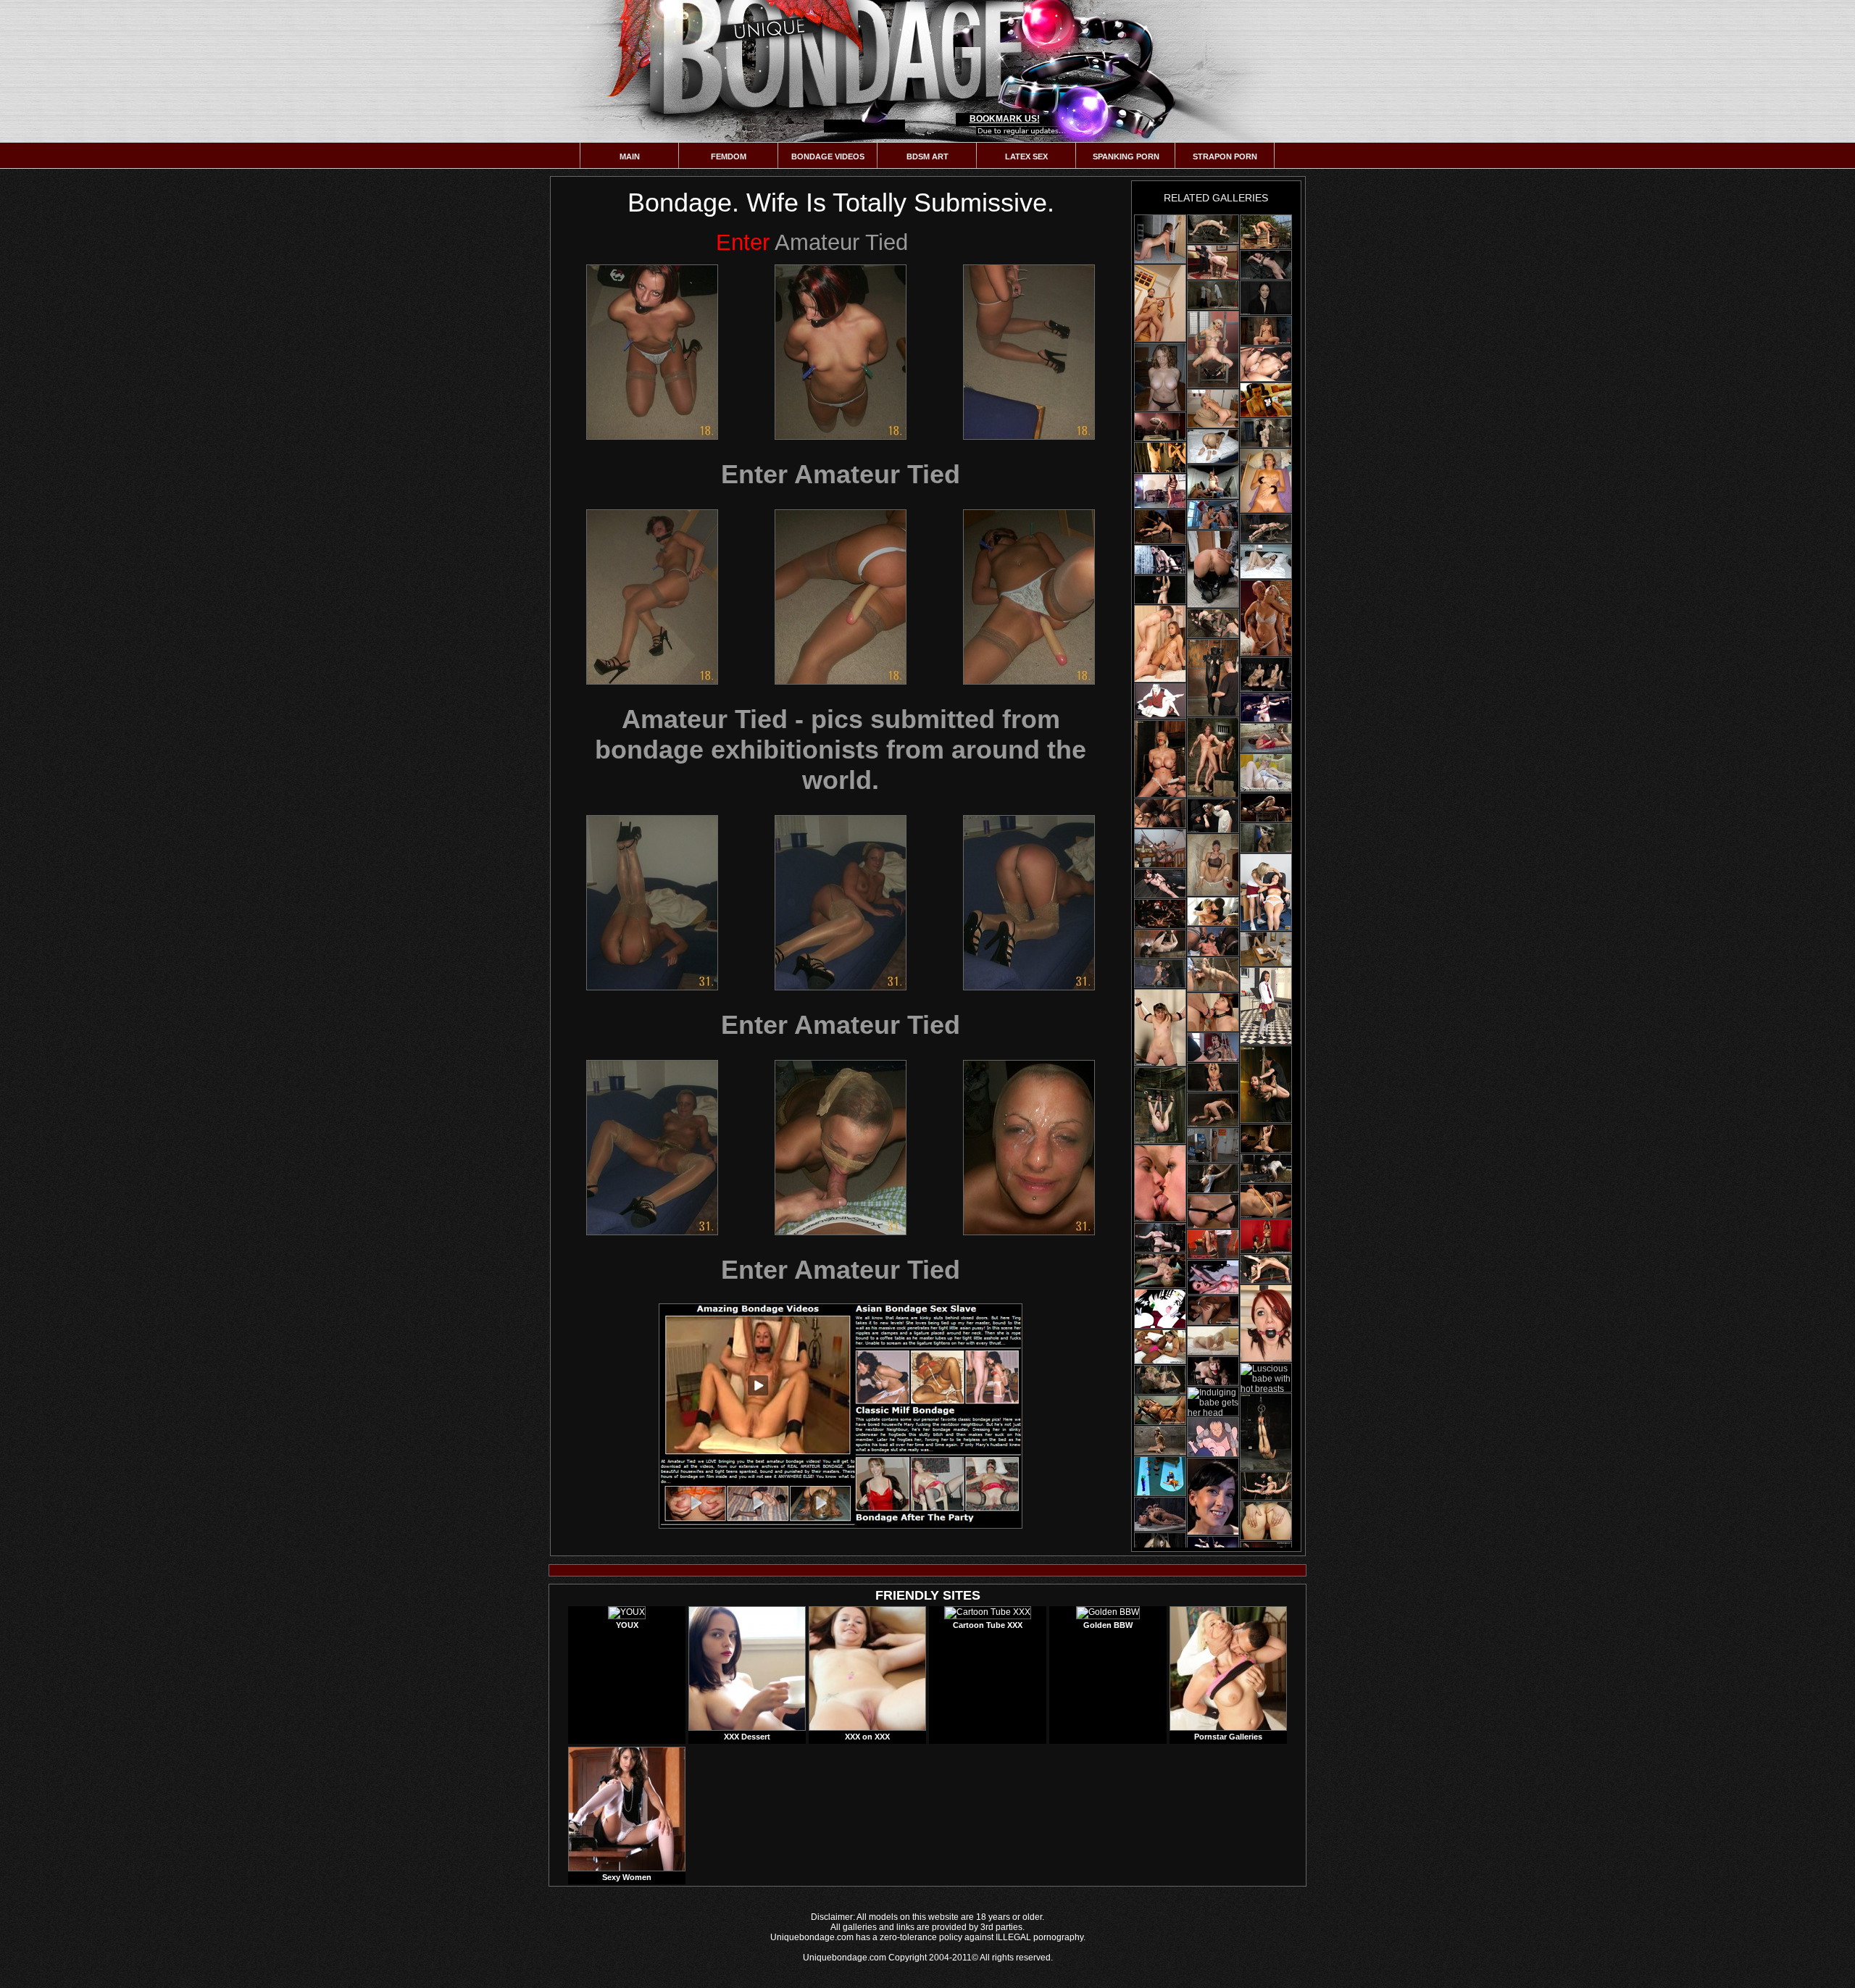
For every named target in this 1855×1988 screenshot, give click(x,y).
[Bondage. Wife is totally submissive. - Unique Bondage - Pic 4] (652, 597)
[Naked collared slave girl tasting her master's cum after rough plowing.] (1213, 1012)
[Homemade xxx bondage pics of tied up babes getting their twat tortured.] (1266, 364)
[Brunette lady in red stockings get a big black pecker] (1213, 1244)
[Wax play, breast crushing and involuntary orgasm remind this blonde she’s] (1213, 1211)
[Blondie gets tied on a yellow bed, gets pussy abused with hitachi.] (1160, 427)
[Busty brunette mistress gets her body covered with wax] (1213, 1277)
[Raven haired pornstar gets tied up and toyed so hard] (1160, 560)
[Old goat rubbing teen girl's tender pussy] (1160, 701)
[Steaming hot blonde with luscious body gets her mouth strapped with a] (1213, 350)
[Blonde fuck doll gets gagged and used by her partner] (1213, 1371)
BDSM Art (927, 156)
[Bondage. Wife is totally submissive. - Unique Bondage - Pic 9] (1029, 903)
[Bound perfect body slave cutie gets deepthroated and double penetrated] (1160, 914)
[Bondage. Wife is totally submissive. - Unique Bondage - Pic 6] (1029, 597)
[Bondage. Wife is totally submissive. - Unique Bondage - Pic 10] (652, 1148)
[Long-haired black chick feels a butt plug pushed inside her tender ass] (1160, 1514)
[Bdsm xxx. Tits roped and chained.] (1266, 481)
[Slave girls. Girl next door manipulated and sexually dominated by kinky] (1266, 618)
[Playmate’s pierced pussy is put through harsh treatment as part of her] (1213, 1110)
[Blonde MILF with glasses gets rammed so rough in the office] (1213, 974)
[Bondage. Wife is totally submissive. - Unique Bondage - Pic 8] (841, 903)
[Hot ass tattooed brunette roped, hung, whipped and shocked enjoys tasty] (1266, 1084)
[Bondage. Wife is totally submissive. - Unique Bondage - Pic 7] (652, 903)
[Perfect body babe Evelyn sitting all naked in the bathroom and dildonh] (1266, 561)
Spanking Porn (1126, 156)
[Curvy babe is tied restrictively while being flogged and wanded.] (1213, 1077)
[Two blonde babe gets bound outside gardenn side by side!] (1213, 911)
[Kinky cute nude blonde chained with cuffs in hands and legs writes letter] (1213, 1341)
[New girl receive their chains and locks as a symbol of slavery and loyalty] (1213, 1047)
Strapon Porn (1225, 156)
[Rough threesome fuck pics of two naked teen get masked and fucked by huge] (1266, 400)
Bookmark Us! (1005, 119)
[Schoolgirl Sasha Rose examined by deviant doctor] (1266, 1006)
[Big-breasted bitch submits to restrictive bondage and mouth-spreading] (1266, 674)
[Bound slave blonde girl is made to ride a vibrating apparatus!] (1160, 974)
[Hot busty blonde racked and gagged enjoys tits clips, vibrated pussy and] (1160, 759)
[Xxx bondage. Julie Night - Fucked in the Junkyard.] (1213, 941)
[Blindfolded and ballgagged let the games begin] (1160, 377)
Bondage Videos (828, 156)
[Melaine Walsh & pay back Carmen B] (1266, 892)
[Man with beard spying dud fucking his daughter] (1160, 1309)
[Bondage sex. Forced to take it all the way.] (1213, 865)
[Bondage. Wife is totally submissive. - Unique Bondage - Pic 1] (652, 352)
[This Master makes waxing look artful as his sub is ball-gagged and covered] (1266, 298)
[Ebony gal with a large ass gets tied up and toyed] (1266, 807)
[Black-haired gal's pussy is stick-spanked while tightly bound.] (1160, 590)
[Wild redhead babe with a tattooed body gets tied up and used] (1160, 884)
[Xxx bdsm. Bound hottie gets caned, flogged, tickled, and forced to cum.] (1160, 1106)
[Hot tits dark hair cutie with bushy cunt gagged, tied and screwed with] (1266, 1432)
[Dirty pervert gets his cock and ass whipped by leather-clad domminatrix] (1160, 458)
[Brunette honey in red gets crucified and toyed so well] (1266, 707)
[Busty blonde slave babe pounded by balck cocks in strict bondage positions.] (1160, 1271)
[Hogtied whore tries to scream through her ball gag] (1266, 738)
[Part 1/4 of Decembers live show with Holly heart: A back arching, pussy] (1266, 331)
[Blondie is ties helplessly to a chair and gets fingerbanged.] (1266, 1486)
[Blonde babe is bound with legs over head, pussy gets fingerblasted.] (1266, 1269)
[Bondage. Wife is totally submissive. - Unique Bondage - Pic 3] (1029, 352)
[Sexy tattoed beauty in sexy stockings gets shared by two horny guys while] (1160, 1410)
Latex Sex (1026, 156)
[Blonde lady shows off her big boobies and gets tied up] (1266, 433)
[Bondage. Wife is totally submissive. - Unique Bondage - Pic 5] (841, 597)
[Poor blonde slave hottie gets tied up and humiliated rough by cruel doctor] (1213, 295)
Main (630, 156)
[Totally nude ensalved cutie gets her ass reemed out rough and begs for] (1213, 1145)
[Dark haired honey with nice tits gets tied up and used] (1266, 838)
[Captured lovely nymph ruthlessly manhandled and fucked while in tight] (1160, 644)
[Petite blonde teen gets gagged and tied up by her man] (1213, 1178)
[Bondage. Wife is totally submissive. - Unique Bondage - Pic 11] (841, 1148)
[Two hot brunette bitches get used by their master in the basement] (1213, 623)
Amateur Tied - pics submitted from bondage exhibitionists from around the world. (841, 749)
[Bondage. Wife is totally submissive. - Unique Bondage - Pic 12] (1029, 1148)
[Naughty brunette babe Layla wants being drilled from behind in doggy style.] (1213, 446)
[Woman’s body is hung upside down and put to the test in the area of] (1213, 1496)
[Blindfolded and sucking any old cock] (1160, 848)
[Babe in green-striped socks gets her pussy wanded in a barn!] (1266, 1169)
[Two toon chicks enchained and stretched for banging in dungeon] (1213, 1437)
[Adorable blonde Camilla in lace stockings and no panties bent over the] (1213, 409)
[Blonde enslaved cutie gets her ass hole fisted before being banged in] (1213, 515)
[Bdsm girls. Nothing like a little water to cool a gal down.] (1266, 232)
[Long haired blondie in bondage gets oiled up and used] (1213, 229)
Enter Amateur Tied (841, 474)
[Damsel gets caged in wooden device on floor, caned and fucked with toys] (1213, 816)
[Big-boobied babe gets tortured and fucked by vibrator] (1266, 1237)
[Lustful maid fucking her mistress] (1160, 1476)
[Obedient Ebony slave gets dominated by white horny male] (1213, 757)
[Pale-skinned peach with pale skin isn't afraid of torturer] (1266, 1521)
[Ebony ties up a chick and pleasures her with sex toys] (1213, 482)
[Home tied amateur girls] (1160, 239)
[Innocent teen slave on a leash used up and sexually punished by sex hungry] (1160, 303)
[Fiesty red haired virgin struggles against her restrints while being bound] (1266, 1323)
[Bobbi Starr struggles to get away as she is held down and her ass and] (1213, 1310)
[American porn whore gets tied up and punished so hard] (1160, 1238)
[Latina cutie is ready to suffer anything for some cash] (1160, 491)
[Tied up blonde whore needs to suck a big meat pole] (1160, 1380)
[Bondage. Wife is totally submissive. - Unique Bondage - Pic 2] (841, 352)
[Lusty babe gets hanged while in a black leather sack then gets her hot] (1213, 678)
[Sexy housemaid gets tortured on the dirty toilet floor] (1213, 569)
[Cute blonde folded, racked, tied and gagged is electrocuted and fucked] (1213, 262)
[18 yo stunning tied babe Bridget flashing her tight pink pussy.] (1266, 949)
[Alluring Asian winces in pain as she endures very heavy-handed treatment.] (1160, 813)
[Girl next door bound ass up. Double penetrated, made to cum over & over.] (1160, 527)
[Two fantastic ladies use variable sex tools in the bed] (1160, 1347)
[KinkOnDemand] (1266, 1201)
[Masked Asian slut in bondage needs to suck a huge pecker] (1160, 1441)
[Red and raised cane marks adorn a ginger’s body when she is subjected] (1266, 265)
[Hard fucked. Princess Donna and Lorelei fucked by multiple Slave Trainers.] (1160, 1183)
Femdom (729, 156)
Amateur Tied (812, 242)
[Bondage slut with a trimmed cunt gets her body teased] (1160, 1028)
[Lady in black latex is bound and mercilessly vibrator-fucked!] (1160, 944)
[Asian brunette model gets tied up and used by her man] (1266, 1139)
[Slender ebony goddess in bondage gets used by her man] (1266, 529)
